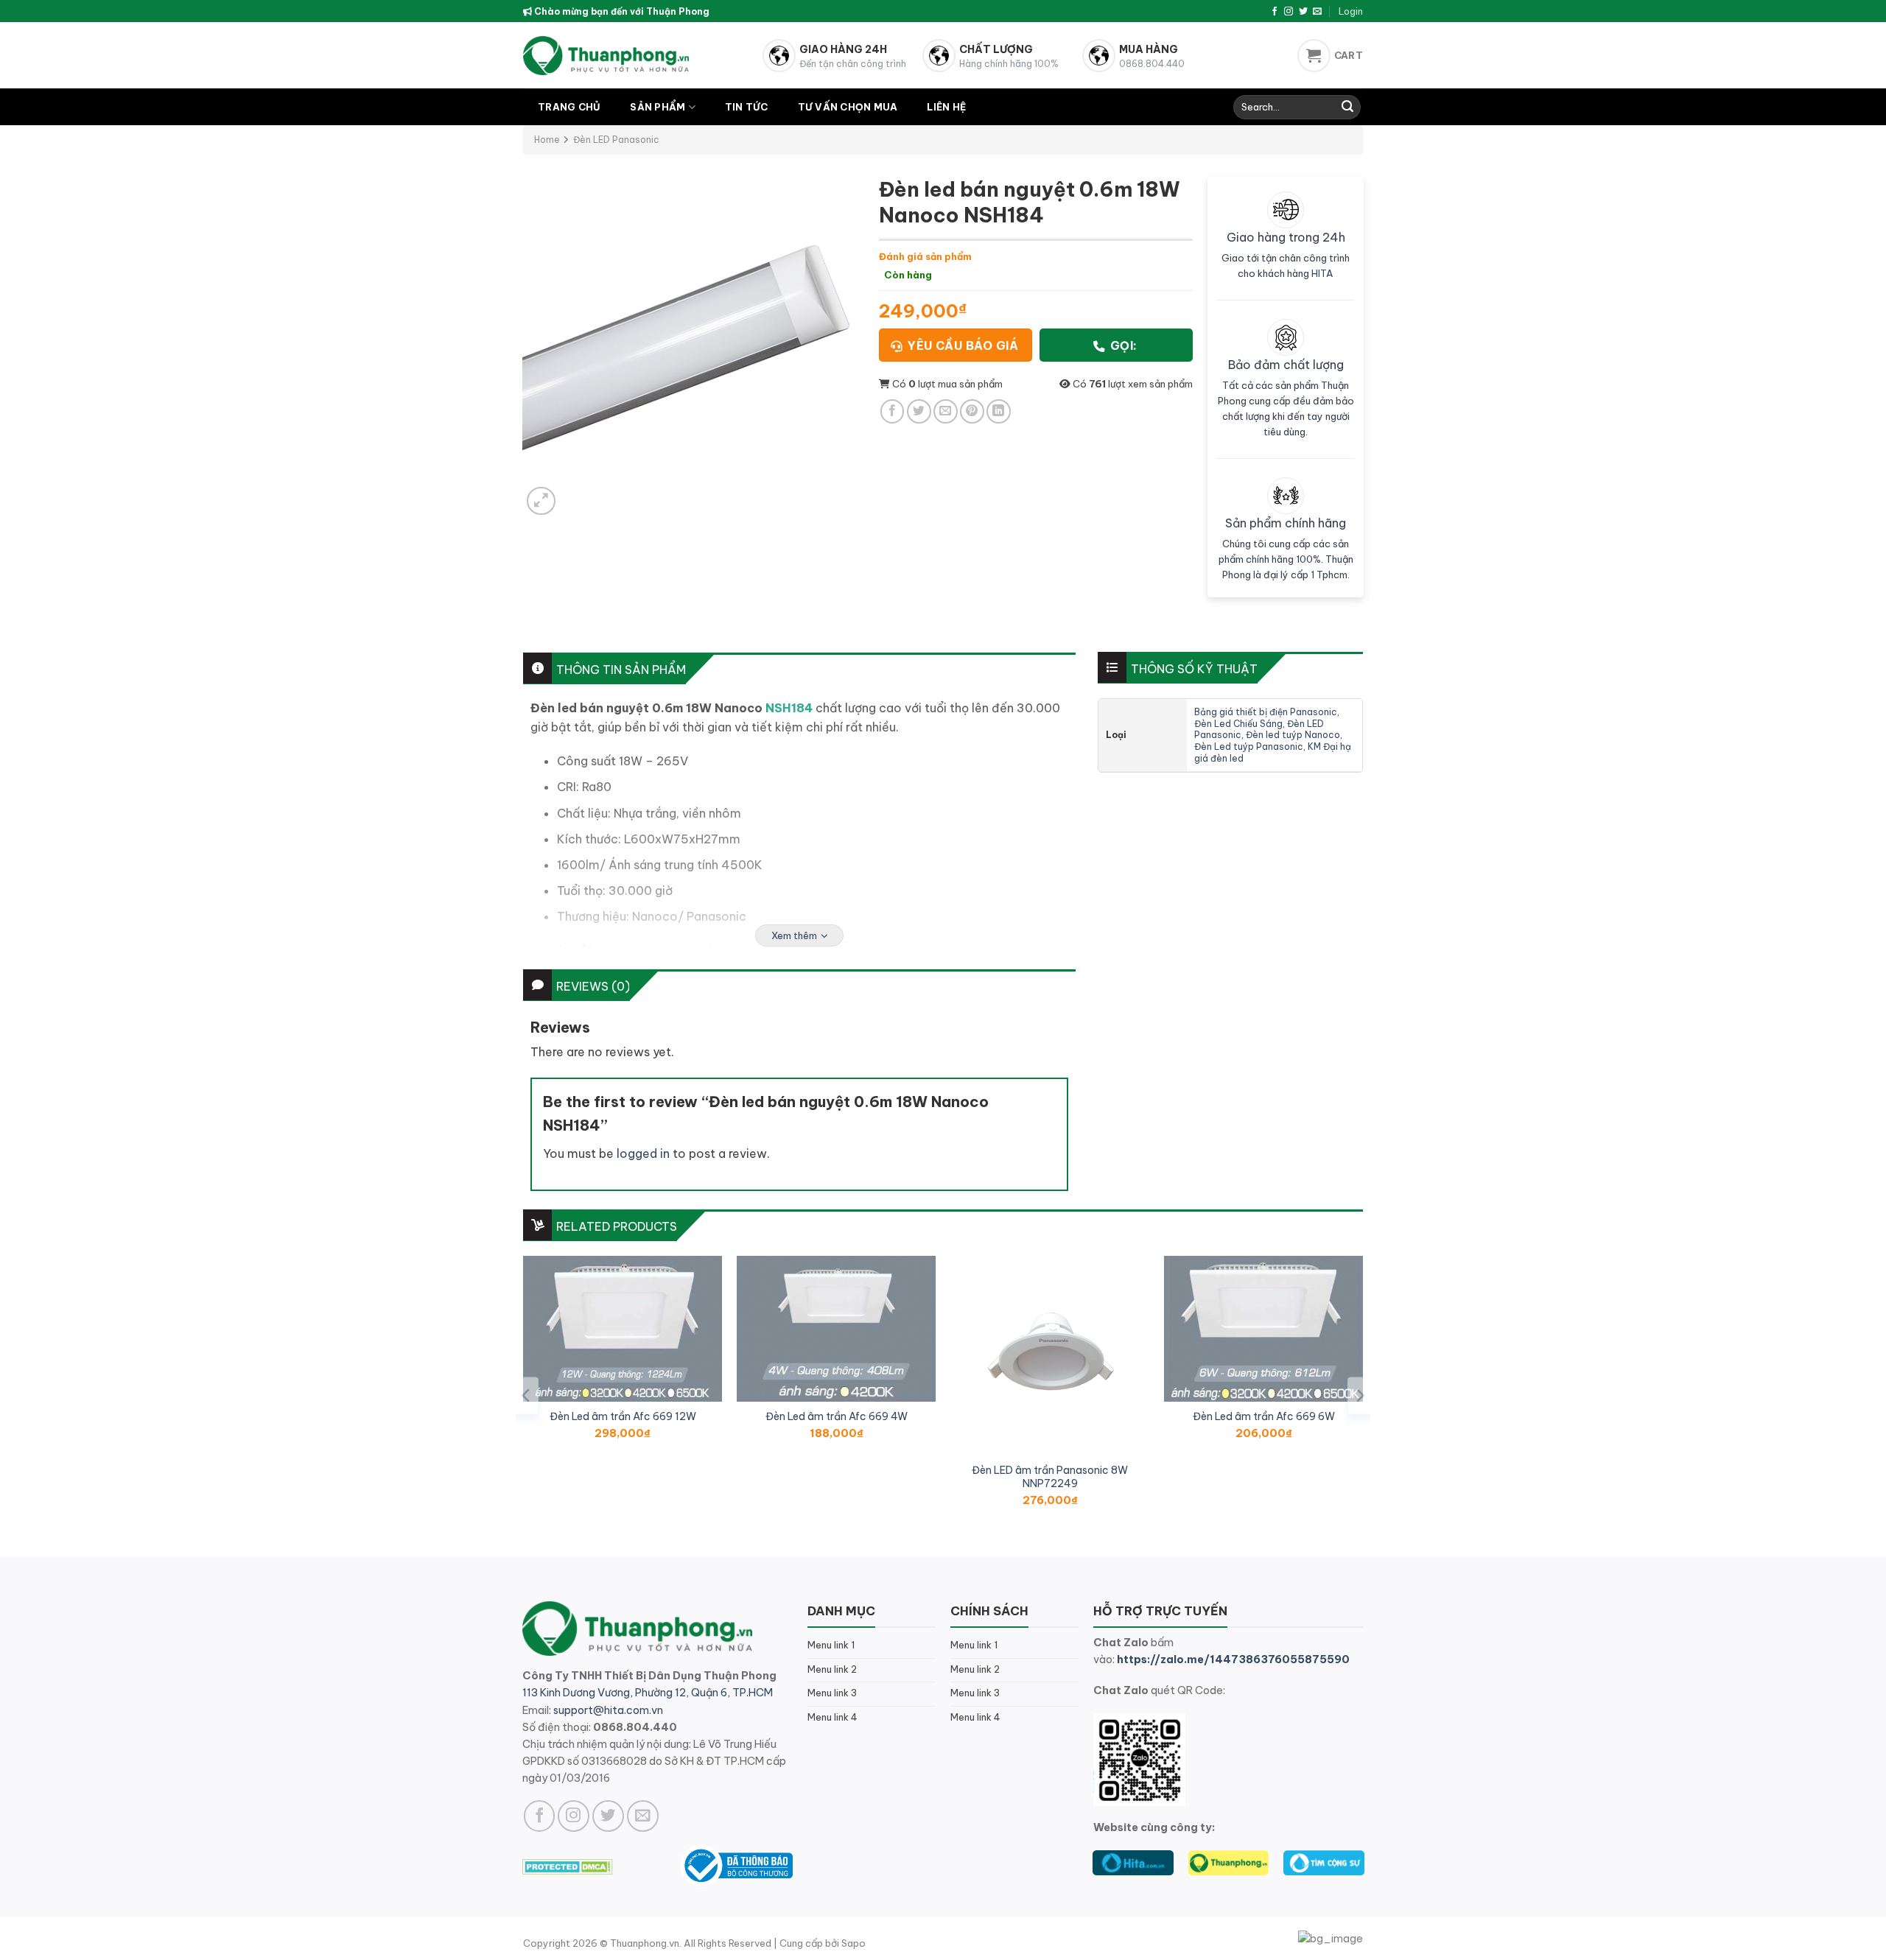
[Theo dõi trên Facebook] (1275, 12)
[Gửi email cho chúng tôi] (1317, 12)
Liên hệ (946, 107)
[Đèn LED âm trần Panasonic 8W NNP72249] (1050, 1355)
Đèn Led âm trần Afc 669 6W (1264, 1416)
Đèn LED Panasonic (616, 140)
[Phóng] (541, 501)
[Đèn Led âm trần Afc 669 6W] (1263, 1329)
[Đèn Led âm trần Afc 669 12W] (623, 1329)
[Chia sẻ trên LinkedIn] (999, 411)
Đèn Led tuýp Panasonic (1249, 747)
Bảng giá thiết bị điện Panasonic (1266, 712)
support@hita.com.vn (608, 1710)
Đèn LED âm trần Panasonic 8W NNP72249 (1050, 1477)
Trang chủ (569, 107)
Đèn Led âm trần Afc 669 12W (623, 1416)
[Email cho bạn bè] (946, 411)
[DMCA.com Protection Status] (568, 1865)
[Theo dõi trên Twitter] (1303, 12)
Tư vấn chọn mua (848, 107)
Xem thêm (794, 935)
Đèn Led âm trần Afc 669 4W (837, 1416)
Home (547, 140)
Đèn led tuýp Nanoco (1293, 735)
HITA (1322, 273)
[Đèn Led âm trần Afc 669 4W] (836, 1329)
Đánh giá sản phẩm (925, 256)
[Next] (1359, 1395)
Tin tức (747, 107)
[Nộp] (1347, 108)
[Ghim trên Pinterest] (972, 411)
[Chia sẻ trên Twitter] (919, 411)
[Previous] (527, 1395)
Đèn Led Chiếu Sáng (1238, 724)
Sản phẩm (658, 107)
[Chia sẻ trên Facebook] (893, 411)
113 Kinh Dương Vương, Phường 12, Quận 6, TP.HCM (648, 1693)
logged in (643, 1153)
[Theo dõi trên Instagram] (1289, 12)
